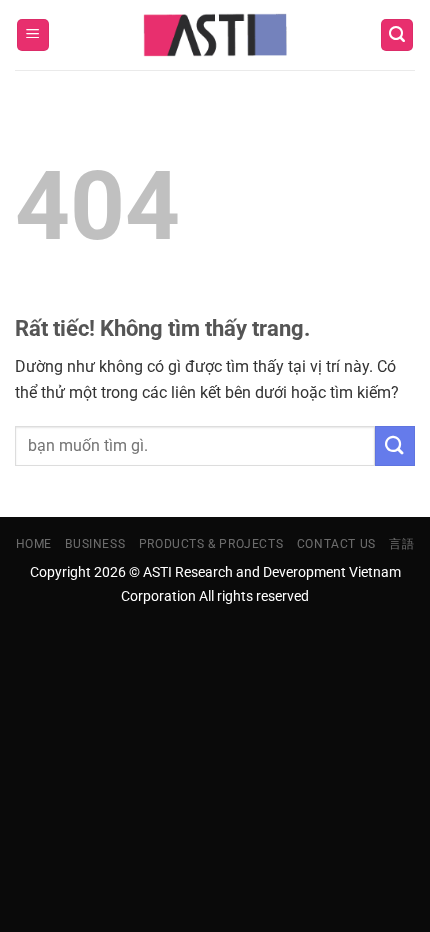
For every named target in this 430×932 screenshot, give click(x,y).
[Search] (397, 35)
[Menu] (33, 35)
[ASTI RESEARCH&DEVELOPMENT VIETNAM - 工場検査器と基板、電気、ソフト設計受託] (215, 35)
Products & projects (211, 544)
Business (95, 544)
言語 (401, 544)
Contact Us (336, 544)
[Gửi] (395, 445)
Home (34, 544)
